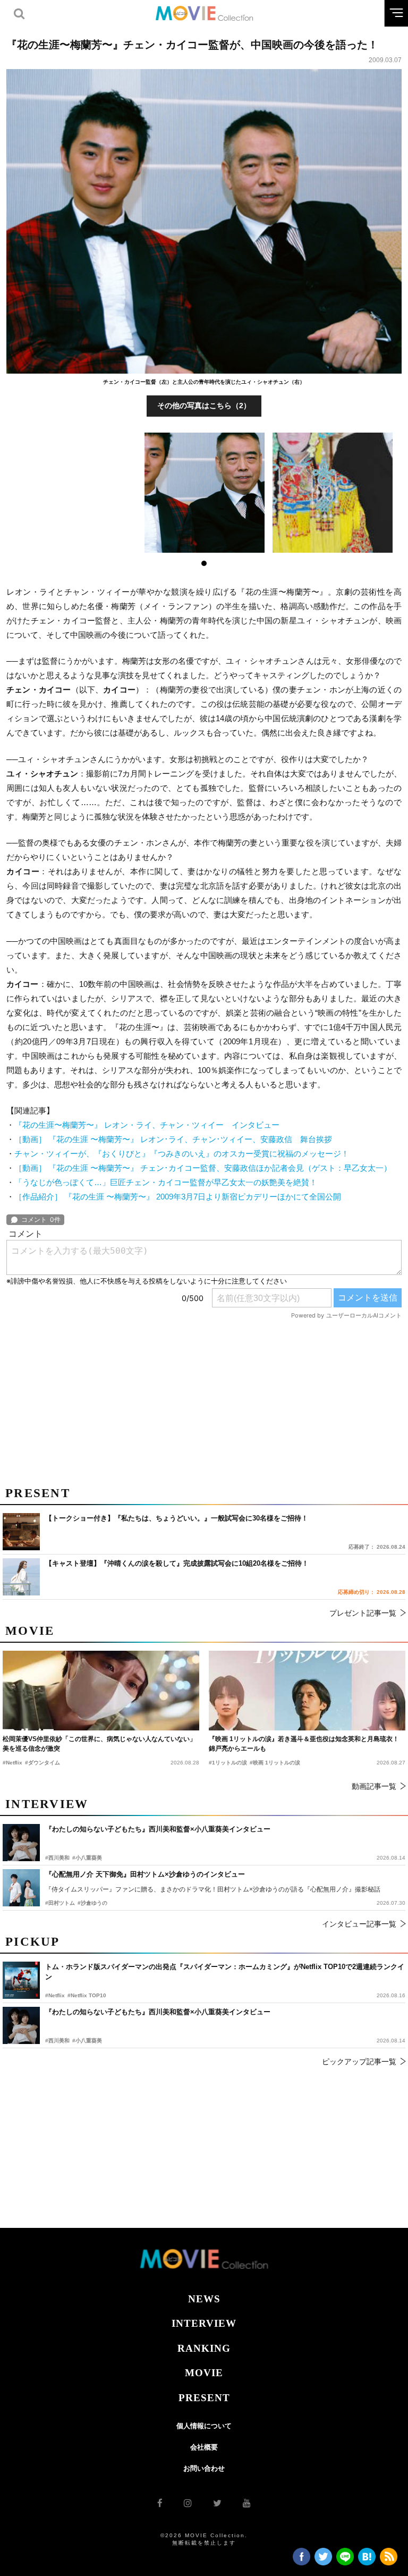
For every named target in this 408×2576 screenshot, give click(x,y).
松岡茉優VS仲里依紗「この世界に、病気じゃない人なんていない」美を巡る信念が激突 (99, 1744)
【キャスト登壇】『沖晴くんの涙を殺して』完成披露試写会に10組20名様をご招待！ (177, 1563)
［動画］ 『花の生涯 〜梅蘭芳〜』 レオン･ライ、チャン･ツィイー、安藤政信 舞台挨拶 (173, 1139)
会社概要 (204, 2447)
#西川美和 (57, 2041)
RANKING (204, 2348)
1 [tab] (204, 563)
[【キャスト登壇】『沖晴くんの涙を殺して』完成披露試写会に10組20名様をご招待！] (21, 1577)
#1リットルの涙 (228, 1763)
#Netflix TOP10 (87, 1995)
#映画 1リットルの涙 (275, 1763)
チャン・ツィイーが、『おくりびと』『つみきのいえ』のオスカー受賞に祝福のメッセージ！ (182, 1154)
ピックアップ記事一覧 (359, 2062)
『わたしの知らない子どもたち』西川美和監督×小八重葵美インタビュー (158, 2012)
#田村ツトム (60, 1903)
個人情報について (204, 2426)
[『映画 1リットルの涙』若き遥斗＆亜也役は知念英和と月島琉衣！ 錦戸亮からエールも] (307, 1691)
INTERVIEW (204, 2323)
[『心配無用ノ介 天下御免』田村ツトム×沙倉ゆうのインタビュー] (21, 1888)
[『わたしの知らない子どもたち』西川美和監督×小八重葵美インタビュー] (21, 2025)
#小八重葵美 (87, 2041)
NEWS (204, 2299)
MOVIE (204, 2373)
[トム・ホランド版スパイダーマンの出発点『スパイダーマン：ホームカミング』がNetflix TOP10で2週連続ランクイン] (21, 1980)
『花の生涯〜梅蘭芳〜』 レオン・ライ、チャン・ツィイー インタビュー (147, 1125)
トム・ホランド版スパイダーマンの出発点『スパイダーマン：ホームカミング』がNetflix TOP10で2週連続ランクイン (225, 1972)
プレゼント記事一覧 (363, 1613)
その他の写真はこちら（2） (204, 406)
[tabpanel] (204, 493)
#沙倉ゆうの (92, 1903)
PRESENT (204, 2398)
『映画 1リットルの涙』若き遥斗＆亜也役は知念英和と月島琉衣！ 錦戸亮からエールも (304, 1744)
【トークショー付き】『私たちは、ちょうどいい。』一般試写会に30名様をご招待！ (177, 1518)
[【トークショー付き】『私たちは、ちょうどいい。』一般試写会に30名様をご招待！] (21, 1532)
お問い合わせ (204, 2468)
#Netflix (55, 1995)
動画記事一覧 (374, 1786)
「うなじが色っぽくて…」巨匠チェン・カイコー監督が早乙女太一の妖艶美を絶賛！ (166, 1182)
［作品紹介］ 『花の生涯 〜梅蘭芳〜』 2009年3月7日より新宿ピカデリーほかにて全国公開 (178, 1197)
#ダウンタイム (42, 1763)
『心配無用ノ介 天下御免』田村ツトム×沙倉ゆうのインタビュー (145, 1874)
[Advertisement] (204, 1399)
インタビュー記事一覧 (359, 1924)
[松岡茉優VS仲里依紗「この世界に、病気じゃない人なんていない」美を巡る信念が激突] (101, 1691)
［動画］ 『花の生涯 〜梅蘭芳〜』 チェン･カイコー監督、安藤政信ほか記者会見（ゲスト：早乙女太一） (203, 1168)
